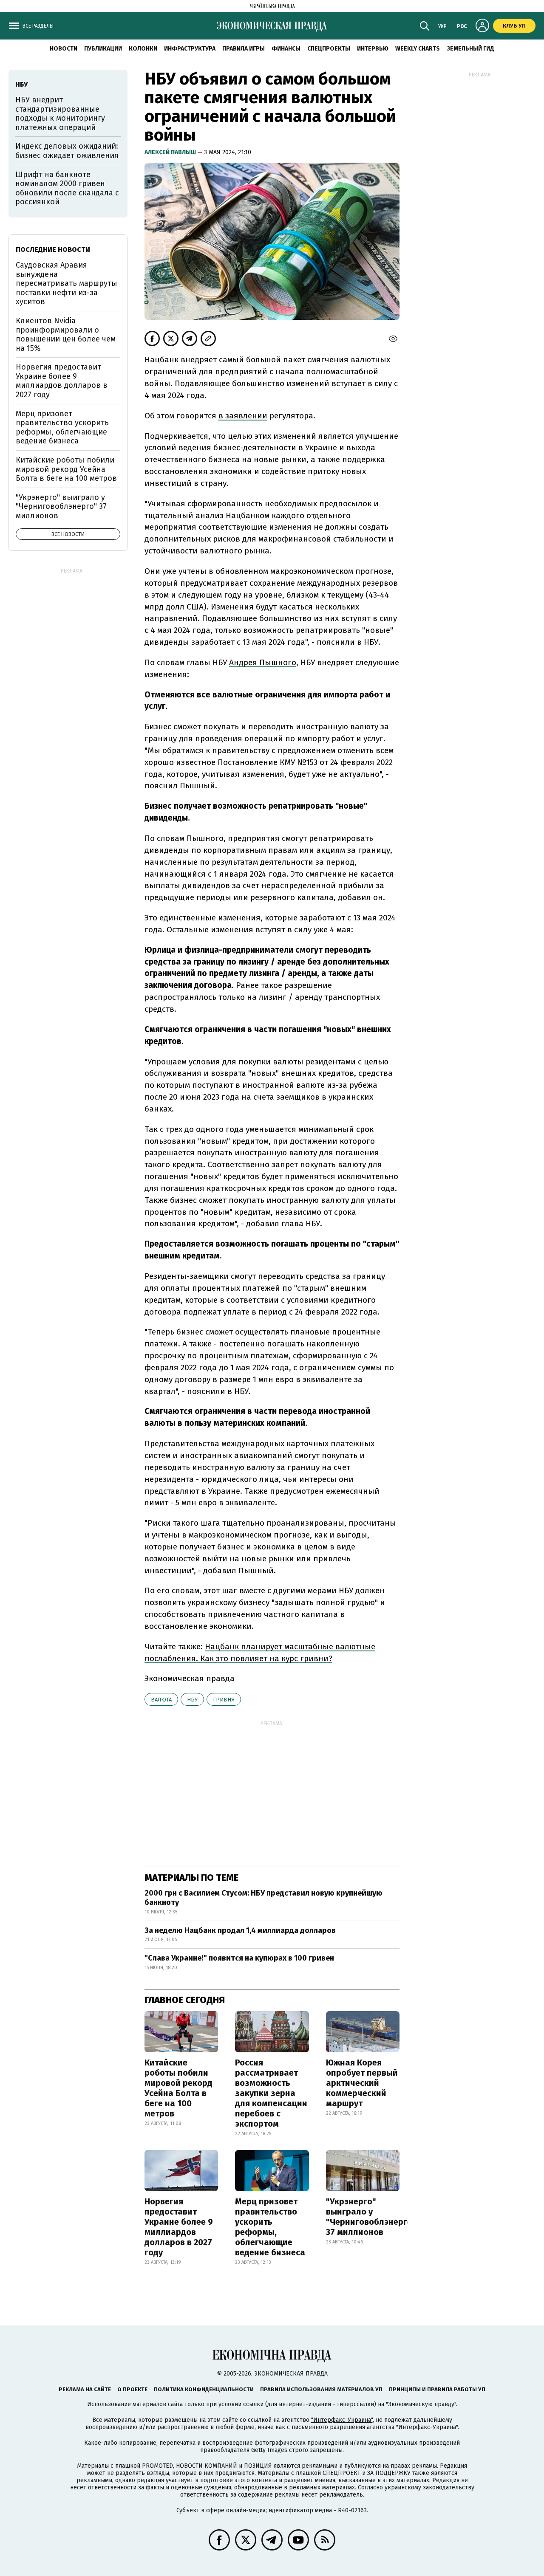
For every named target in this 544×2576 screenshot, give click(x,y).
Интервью (373, 49)
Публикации (103, 49)
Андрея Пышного (263, 662)
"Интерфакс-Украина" (342, 2420)
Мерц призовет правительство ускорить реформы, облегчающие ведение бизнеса (270, 2227)
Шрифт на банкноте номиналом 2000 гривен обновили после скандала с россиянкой (67, 188)
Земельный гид (470, 49)
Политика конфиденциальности (204, 2389)
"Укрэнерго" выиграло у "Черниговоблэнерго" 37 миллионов (371, 2217)
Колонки (143, 49)
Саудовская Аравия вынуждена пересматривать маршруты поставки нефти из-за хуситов (67, 283)
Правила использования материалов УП (321, 2389)
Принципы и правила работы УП (437, 2389)
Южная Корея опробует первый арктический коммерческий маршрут (362, 2083)
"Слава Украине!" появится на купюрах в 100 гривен (239, 1958)
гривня (224, 1700)
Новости (64, 49)
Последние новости (53, 250)
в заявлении (243, 416)
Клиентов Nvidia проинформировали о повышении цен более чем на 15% (66, 334)
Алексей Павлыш (171, 152)
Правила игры (244, 49)
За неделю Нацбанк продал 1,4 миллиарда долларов (240, 1930)
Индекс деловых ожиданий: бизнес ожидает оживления (67, 151)
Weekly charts (418, 49)
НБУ (192, 1700)
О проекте (132, 2389)
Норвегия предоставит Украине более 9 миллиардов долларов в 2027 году (179, 2227)
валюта (161, 1700)
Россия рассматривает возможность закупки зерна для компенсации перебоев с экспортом (271, 2093)
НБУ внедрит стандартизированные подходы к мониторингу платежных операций (60, 114)
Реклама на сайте (85, 2389)
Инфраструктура (190, 49)
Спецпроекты (329, 49)
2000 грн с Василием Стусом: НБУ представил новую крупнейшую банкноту (263, 1898)
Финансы (286, 49)
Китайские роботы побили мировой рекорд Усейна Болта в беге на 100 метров (178, 2088)
